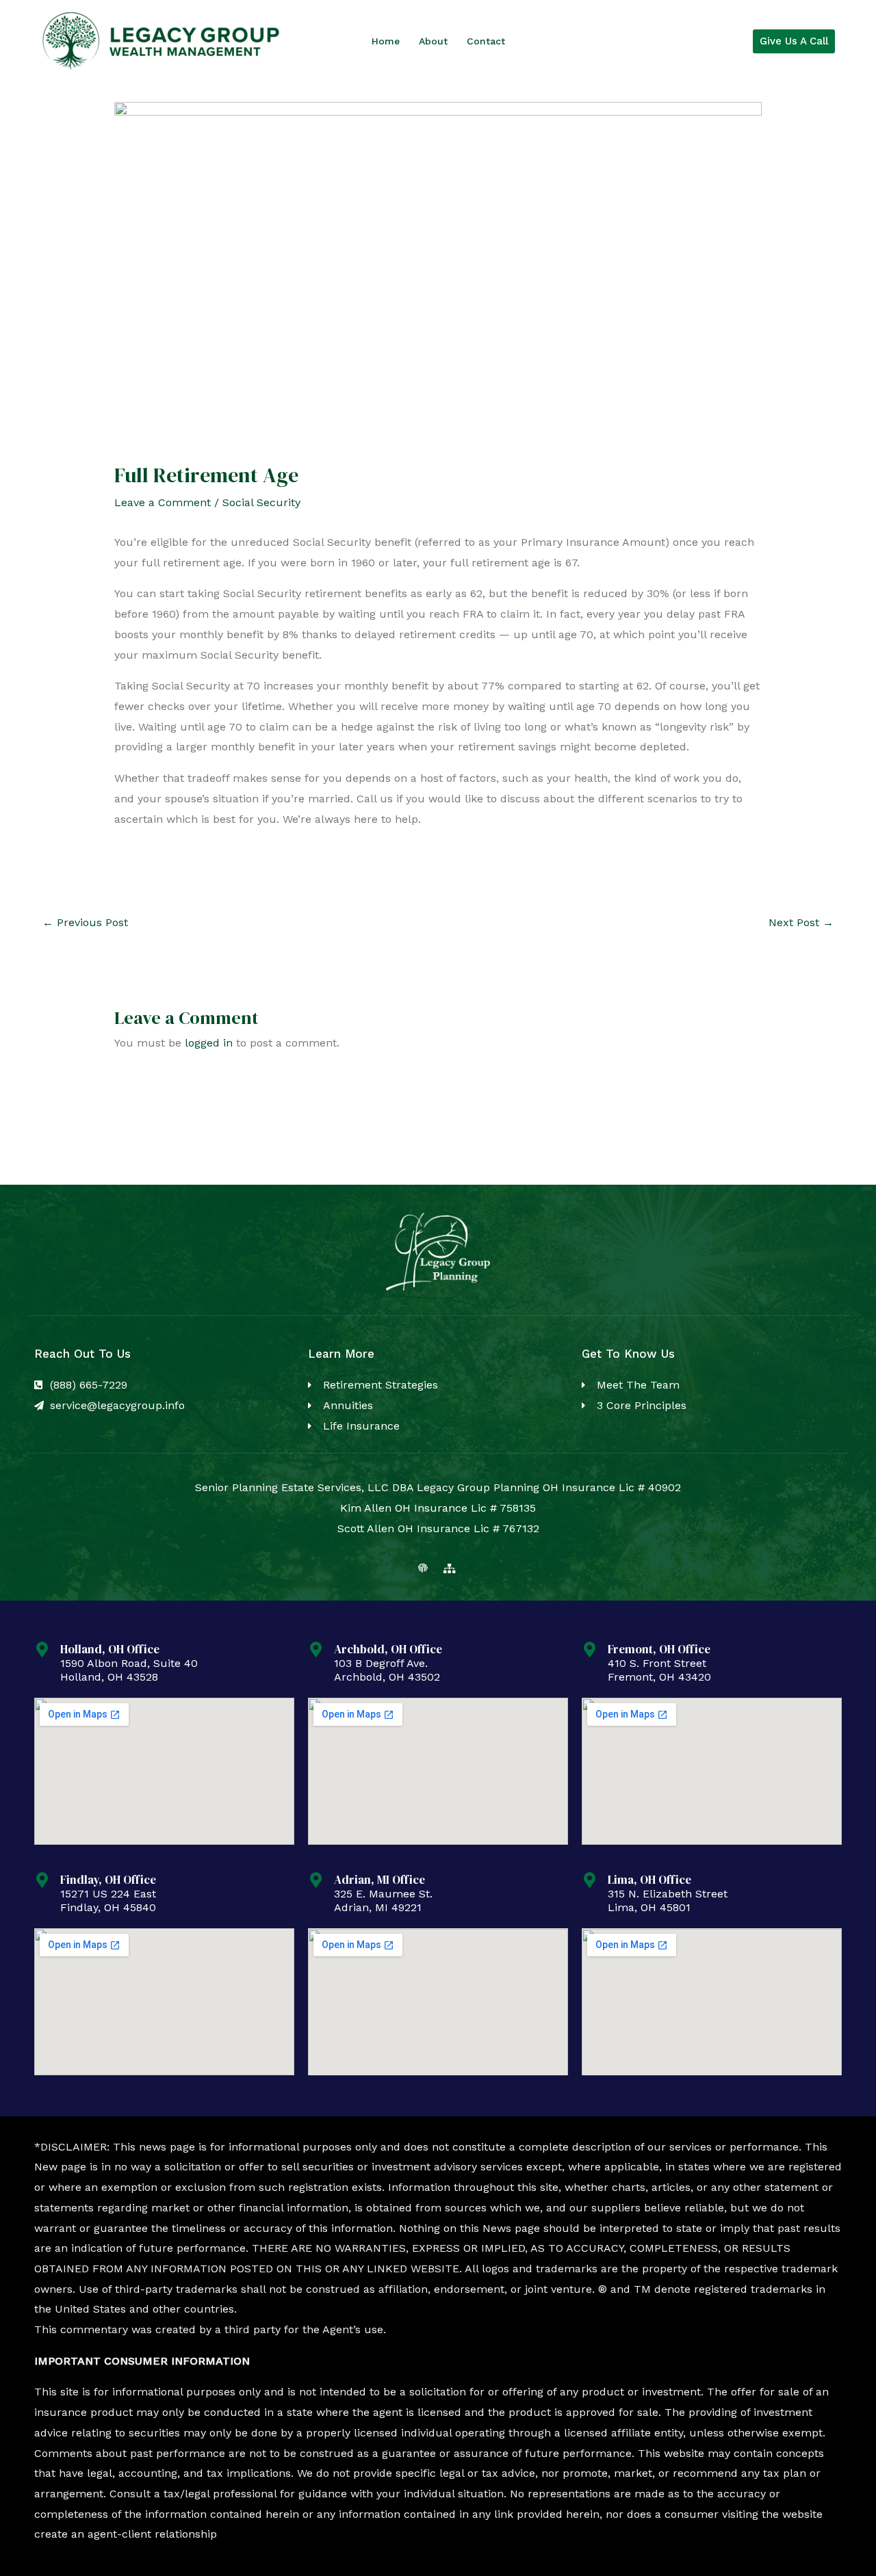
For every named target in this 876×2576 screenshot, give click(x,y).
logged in (209, 1043)
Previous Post (85, 922)
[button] (794, 41)
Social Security (261, 502)
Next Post (801, 922)
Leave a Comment (163, 502)
